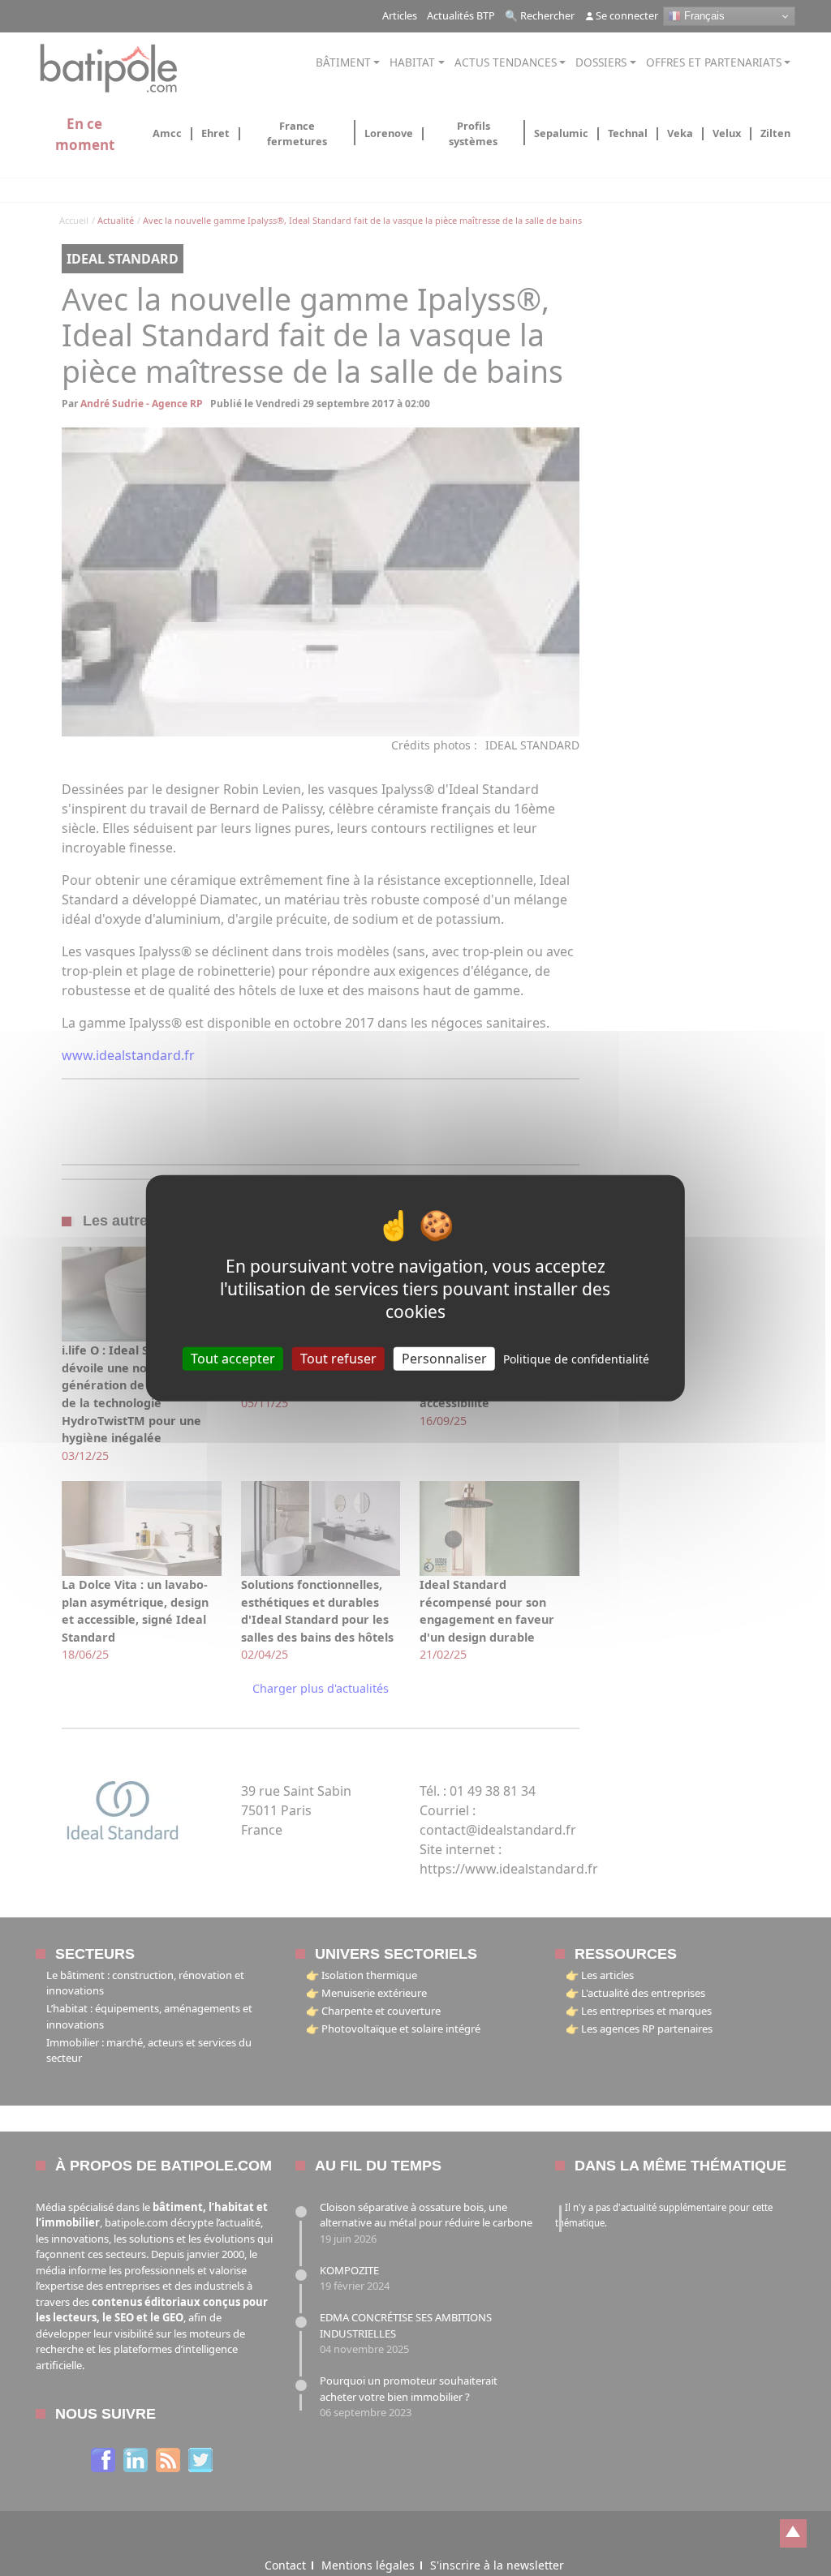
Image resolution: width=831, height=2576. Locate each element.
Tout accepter (233, 1358)
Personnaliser (444, 1358)
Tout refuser (338, 1358)
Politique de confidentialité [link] (576, 1358)
